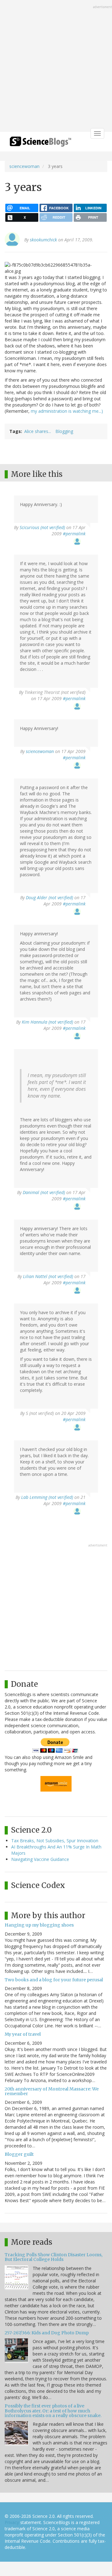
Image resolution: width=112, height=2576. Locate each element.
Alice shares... (38, 431)
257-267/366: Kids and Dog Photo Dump (47, 2333)
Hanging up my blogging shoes (39, 1925)
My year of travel (23, 2034)
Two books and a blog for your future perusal (54, 1980)
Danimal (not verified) (44, 1192)
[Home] (40, 144)
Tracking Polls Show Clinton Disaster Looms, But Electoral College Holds (54, 2257)
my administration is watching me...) (67, 411)
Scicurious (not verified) (42, 527)
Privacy (12, 2522)
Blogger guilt (19, 2154)
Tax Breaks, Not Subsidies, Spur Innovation (55, 1841)
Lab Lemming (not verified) (47, 1497)
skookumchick (43, 240)
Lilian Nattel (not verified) (48, 1276)
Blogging (64, 431)
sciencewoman (24, 166)
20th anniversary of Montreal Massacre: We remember (52, 2091)
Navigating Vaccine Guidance (40, 1859)
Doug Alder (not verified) (49, 897)
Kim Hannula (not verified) (47, 1022)
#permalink (74, 534)
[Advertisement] (56, 67)
